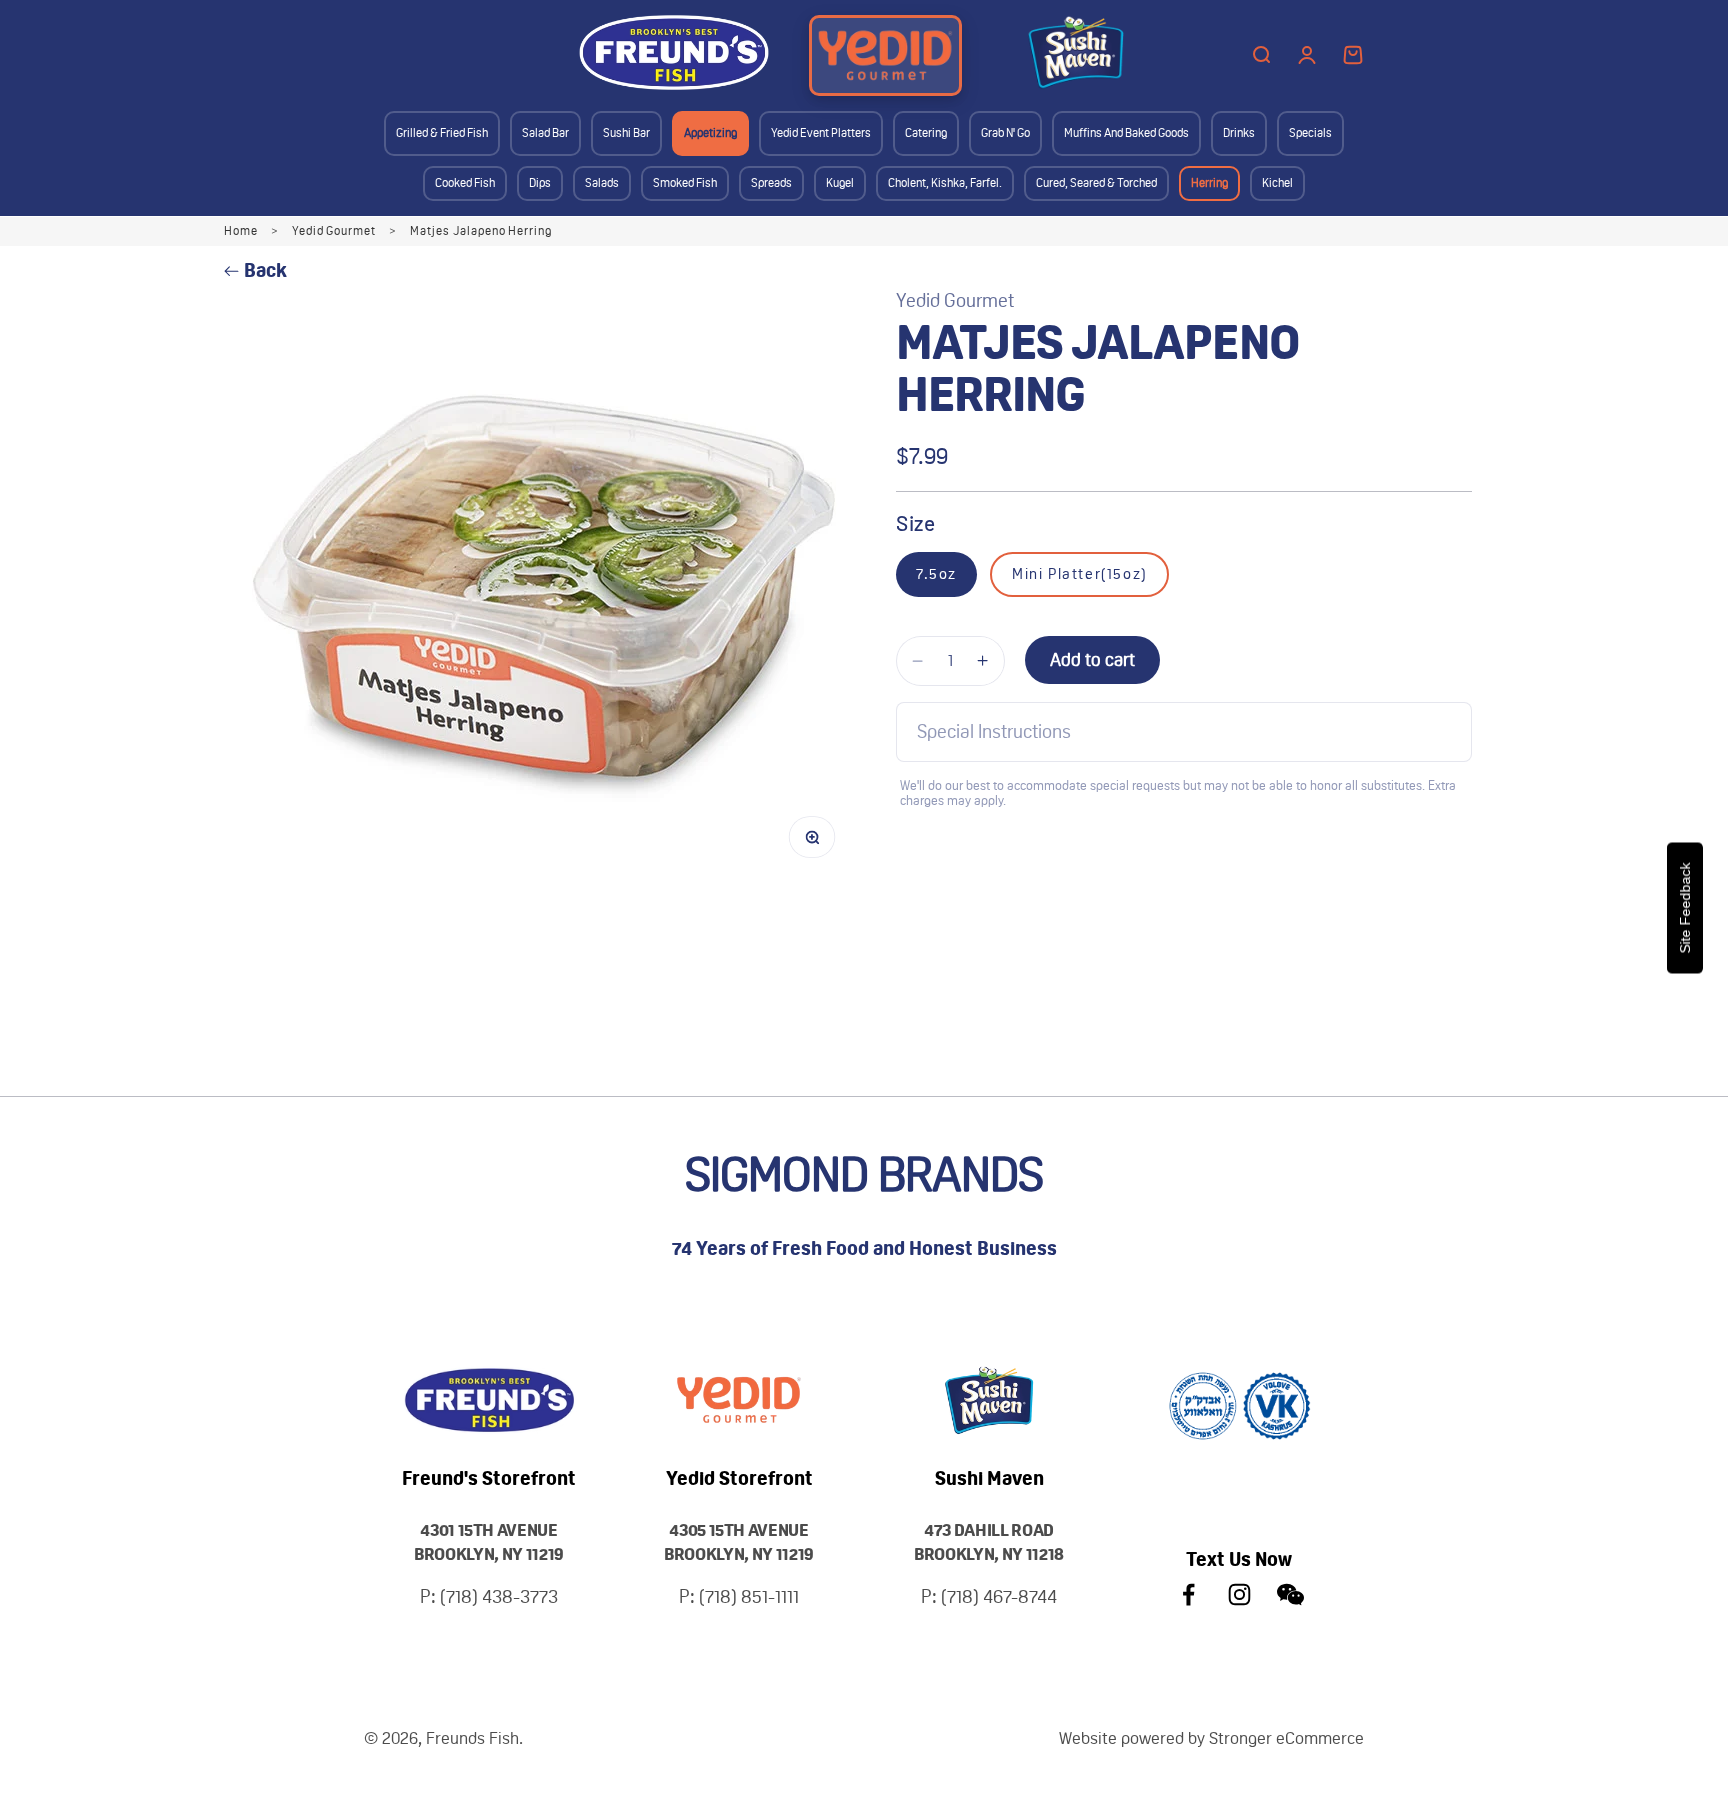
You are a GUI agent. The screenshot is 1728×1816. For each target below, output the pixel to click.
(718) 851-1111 (749, 1596)
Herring (1209, 183)
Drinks (1239, 133)
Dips (540, 183)
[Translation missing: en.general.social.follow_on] (1188, 1594)
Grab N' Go (1005, 133)
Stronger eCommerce (1286, 1738)
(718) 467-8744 (999, 1596)
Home (241, 231)
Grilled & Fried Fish (442, 133)
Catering (926, 133)
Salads (602, 183)
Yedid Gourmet (334, 231)
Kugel (840, 183)
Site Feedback (1685, 908)
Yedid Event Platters (821, 133)
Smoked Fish (685, 183)
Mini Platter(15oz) (1079, 574)
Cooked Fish (465, 183)
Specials (1310, 133)
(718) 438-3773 (499, 1596)
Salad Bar (545, 133)
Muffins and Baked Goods (1126, 133)
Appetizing (710, 133)
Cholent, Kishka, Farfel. (945, 183)
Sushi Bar (626, 133)
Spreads (771, 183)
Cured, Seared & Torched (1096, 183)
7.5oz (936, 574)
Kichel (1277, 183)
